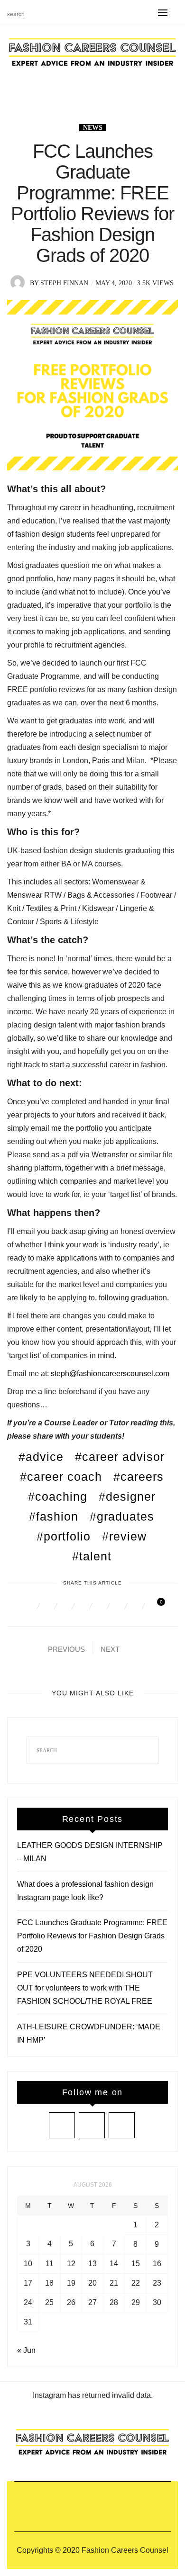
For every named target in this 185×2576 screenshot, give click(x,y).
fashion (57, 1516)
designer (131, 1496)
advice (45, 1457)
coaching (61, 1496)
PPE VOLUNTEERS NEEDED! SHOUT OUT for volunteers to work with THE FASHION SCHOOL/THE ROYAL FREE (85, 1988)
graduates (125, 1516)
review (128, 1536)
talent (95, 1556)
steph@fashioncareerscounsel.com (110, 1374)
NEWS (93, 128)
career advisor (123, 1457)
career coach (65, 1477)
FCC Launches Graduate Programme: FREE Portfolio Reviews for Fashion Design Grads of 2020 (92, 1936)
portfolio (67, 1536)
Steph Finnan (64, 283)
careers (142, 1477)
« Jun (26, 2350)
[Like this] (154, 1606)
